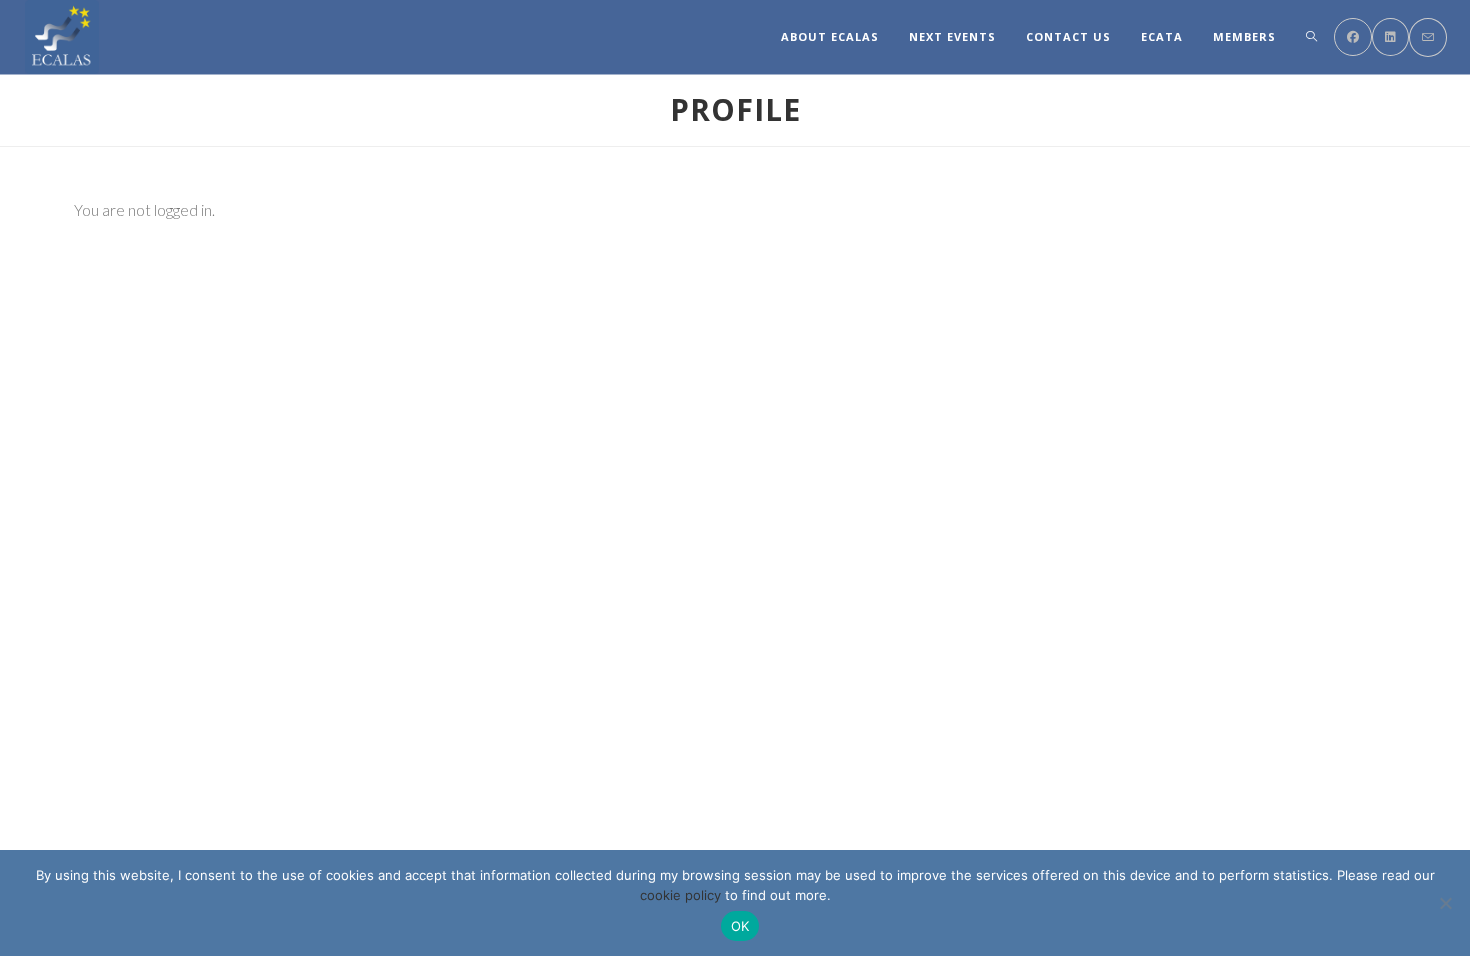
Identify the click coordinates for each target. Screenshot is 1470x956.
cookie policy (680, 895)
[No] (1445, 903)
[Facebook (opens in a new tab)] (1353, 37)
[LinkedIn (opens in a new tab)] (1390, 37)
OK (740, 926)
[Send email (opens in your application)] (1428, 37)
